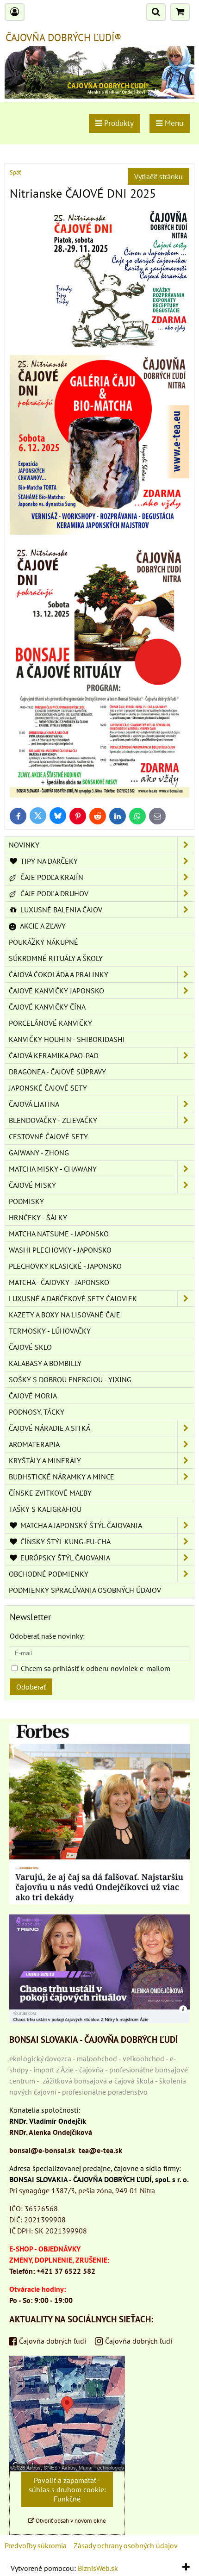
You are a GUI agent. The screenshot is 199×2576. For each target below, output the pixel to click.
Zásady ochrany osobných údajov (126, 2545)
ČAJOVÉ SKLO (30, 1347)
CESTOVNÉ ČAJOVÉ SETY (48, 1136)
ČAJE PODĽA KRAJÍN (51, 877)
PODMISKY (26, 1201)
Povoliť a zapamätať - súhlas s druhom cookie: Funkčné (67, 2489)
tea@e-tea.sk (100, 2150)
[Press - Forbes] (99, 1902)
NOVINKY (24, 845)
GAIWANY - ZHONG (39, 1153)
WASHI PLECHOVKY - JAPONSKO (60, 1250)
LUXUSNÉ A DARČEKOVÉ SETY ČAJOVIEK (73, 1298)
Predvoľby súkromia (36, 2545)
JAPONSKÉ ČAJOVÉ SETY (48, 1088)
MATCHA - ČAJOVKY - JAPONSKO (59, 1282)
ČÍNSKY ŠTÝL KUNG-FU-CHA (65, 1541)
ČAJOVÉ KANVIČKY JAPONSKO (56, 991)
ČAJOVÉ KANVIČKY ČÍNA (47, 1007)
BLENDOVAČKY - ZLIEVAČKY (53, 1120)
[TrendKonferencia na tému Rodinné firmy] (99, 2021)
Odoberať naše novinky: (47, 1636)
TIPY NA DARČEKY (48, 861)
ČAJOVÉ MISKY (32, 1185)
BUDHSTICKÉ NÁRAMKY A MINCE (62, 1477)
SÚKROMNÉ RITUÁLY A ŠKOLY (56, 958)
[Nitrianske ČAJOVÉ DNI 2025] (99, 795)
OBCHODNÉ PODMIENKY (49, 1574)
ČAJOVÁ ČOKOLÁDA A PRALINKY (59, 974)
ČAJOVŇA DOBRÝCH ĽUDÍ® (63, 37)
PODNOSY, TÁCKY (37, 1412)
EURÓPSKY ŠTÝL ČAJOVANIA (64, 1558)
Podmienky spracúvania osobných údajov (85, 1590)
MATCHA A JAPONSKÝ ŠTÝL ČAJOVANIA (80, 1525)
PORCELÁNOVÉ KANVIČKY (50, 1023)
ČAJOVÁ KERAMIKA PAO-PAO (54, 1055)
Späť (15, 172)
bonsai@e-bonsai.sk (42, 2150)
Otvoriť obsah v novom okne (70, 2521)
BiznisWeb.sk (98, 2568)
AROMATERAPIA (34, 1444)
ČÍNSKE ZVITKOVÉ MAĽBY (50, 1493)
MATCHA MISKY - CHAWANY (53, 1169)
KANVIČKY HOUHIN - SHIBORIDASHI (67, 1039)
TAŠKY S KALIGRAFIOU (45, 1509)
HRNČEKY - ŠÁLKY (38, 1217)
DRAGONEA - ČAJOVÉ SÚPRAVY (57, 1072)
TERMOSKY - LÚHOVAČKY (50, 1331)
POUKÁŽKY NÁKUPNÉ (44, 942)
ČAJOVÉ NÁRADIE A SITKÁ (50, 1428)
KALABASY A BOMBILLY (45, 1363)
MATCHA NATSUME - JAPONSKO (59, 1234)
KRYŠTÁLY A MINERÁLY (45, 1460)
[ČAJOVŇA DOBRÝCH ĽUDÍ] (99, 96)
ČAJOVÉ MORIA (33, 1396)
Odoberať (31, 1687)
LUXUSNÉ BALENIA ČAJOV (60, 910)
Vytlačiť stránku (159, 176)
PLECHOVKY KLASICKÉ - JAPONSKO (65, 1266)
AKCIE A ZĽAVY (42, 926)
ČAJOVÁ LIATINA (34, 1104)
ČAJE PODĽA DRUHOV (53, 893)
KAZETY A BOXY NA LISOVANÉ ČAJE (65, 1315)
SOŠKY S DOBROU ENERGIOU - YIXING (70, 1379)
